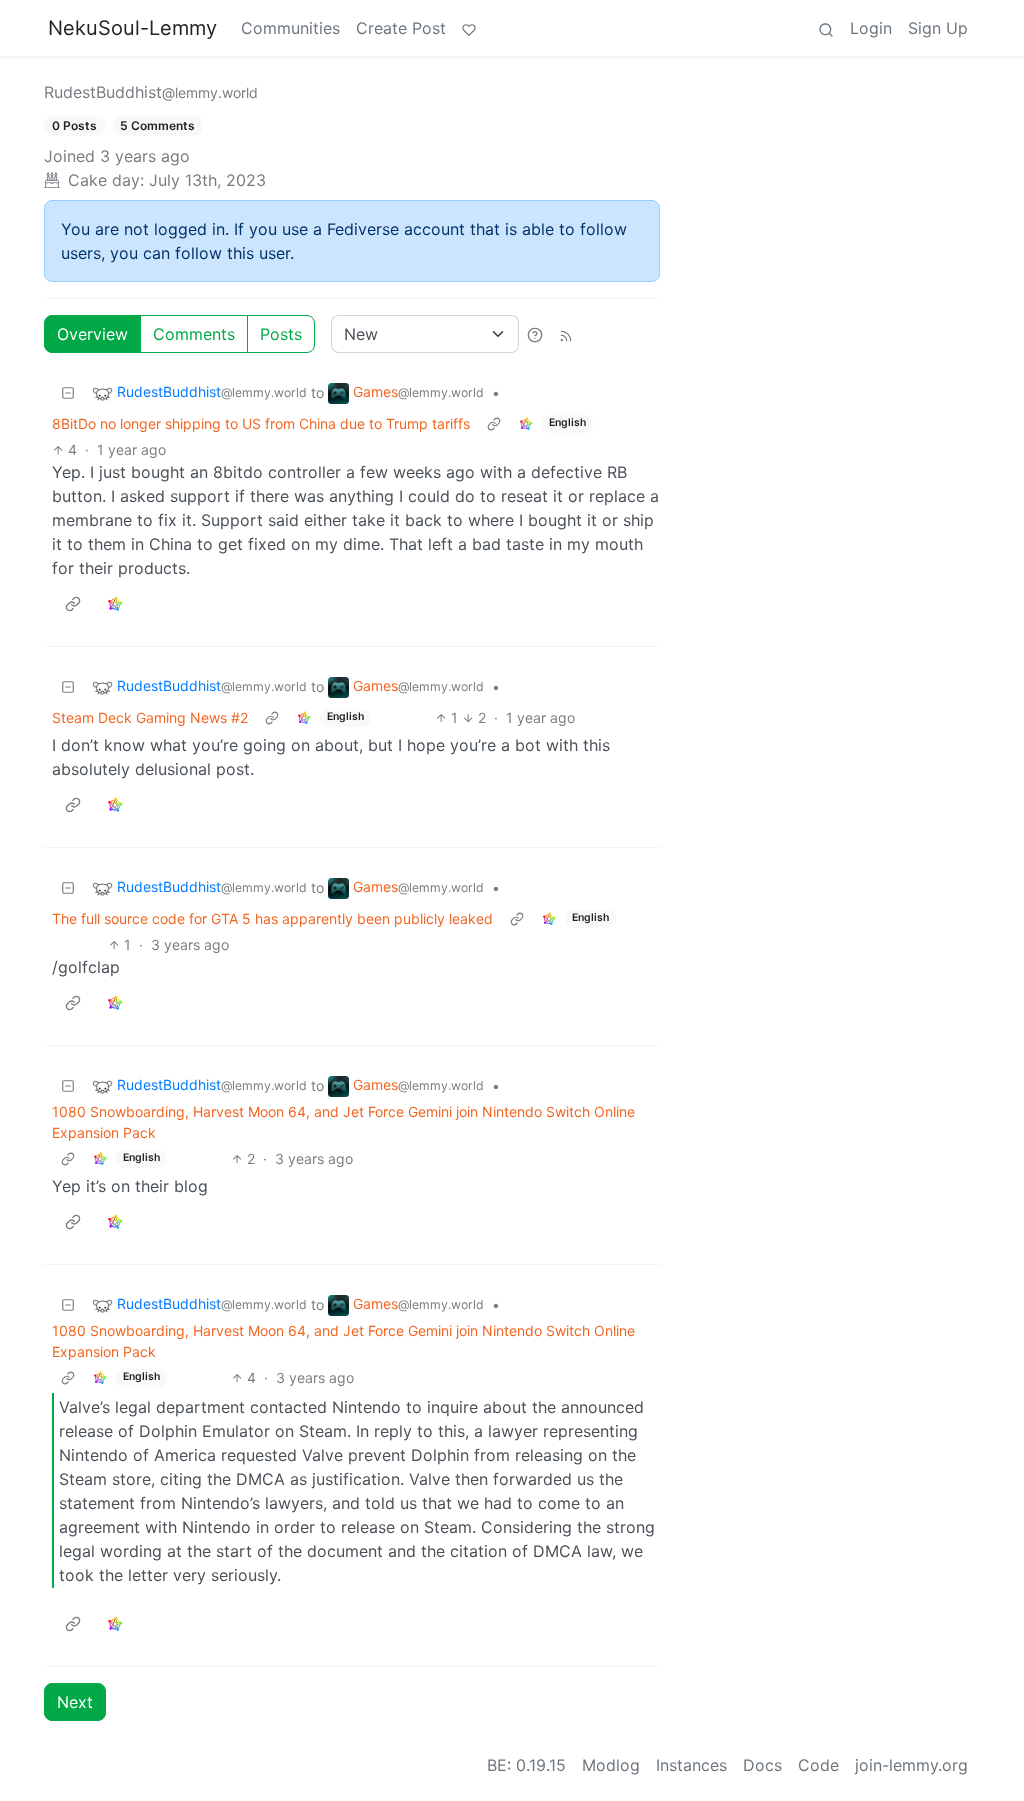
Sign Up (938, 28)
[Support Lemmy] (469, 28)
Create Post (401, 28)
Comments (194, 334)
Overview (92, 334)
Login (871, 28)
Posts (281, 334)
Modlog (611, 1765)
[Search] (826, 28)
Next (75, 1702)
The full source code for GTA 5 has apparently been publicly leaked (272, 918)
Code (818, 1765)
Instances (691, 1765)
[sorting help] (535, 334)
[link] (526, 423)
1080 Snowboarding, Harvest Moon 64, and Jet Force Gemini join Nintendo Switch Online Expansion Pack (343, 1122)
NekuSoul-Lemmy (132, 28)
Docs (762, 1765)
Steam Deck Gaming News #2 (150, 717)
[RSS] (566, 334)
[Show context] (494, 423)
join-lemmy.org (911, 1765)
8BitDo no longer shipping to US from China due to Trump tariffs (261, 423)
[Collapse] (68, 392)
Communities (290, 28)
